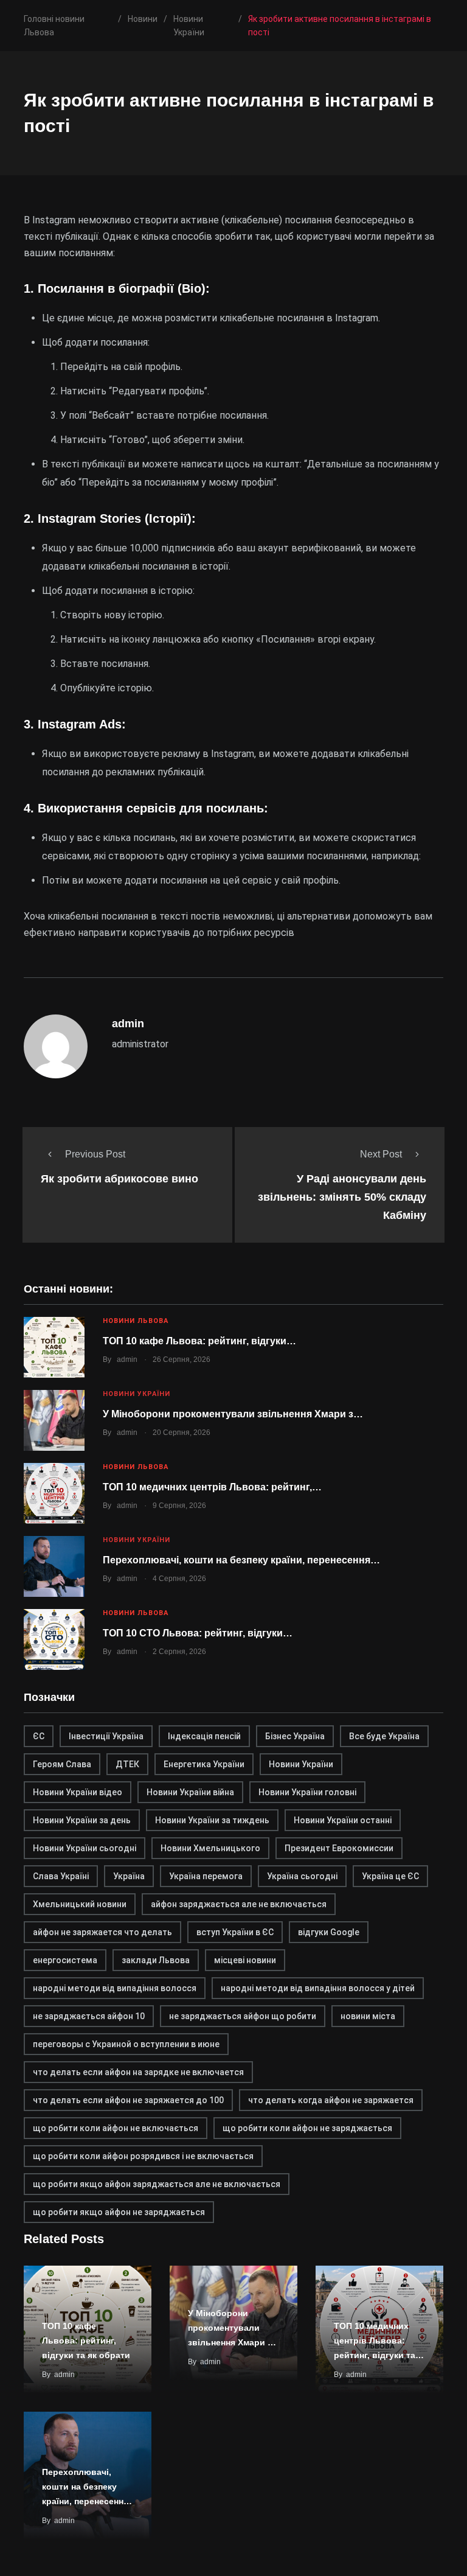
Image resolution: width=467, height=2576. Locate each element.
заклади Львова (156, 1960)
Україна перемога (206, 1876)
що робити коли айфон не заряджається (307, 2128)
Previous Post (95, 1154)
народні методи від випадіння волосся (115, 1988)
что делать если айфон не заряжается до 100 (128, 2100)
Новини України (137, 1394)
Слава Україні (61, 1876)
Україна (129, 1876)
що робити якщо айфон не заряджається (119, 2212)
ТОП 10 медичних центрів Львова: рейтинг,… (212, 1487)
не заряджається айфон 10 (89, 2016)
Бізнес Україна (295, 1736)
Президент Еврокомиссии (339, 1848)
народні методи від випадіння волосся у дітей (318, 1988)
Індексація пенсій (204, 1736)
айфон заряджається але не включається (239, 1904)
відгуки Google (329, 1932)
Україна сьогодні (302, 1876)
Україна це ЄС (390, 1876)
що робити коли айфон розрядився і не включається (143, 2156)
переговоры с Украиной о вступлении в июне (126, 2044)
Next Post (381, 1154)
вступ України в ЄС (235, 1932)
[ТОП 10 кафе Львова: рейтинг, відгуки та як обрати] (54, 1347)
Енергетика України (204, 1764)
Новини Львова (136, 1321)
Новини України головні (307, 1792)
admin (127, 1360)
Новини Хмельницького (210, 1848)
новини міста (368, 2016)
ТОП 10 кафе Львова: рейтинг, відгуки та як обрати (86, 2340)
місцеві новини (245, 1960)
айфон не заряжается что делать (102, 1932)
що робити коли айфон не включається (116, 2128)
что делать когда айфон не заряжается (331, 2100)
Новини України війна (190, 1792)
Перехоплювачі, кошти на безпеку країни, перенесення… (241, 1560)
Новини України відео (78, 1792)
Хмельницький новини (80, 1904)
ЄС (39, 1736)
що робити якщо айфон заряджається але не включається (157, 2184)
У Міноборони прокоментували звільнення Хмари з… (233, 1414)
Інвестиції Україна (106, 1736)
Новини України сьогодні (85, 1848)
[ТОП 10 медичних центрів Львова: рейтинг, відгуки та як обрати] (54, 1493)
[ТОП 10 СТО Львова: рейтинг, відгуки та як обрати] (54, 1639)
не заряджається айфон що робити (243, 2016)
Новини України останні (343, 1820)
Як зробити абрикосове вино (119, 1179)
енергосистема (65, 1960)
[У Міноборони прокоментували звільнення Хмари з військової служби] (54, 1420)
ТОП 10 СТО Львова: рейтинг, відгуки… (198, 1633)
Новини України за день (82, 1820)
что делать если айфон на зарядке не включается (138, 2072)
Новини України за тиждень (212, 1820)
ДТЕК (127, 1764)
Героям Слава (62, 1764)
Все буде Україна (384, 1736)
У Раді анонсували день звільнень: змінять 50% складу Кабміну (342, 1197)
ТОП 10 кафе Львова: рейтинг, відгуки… (199, 1341)
